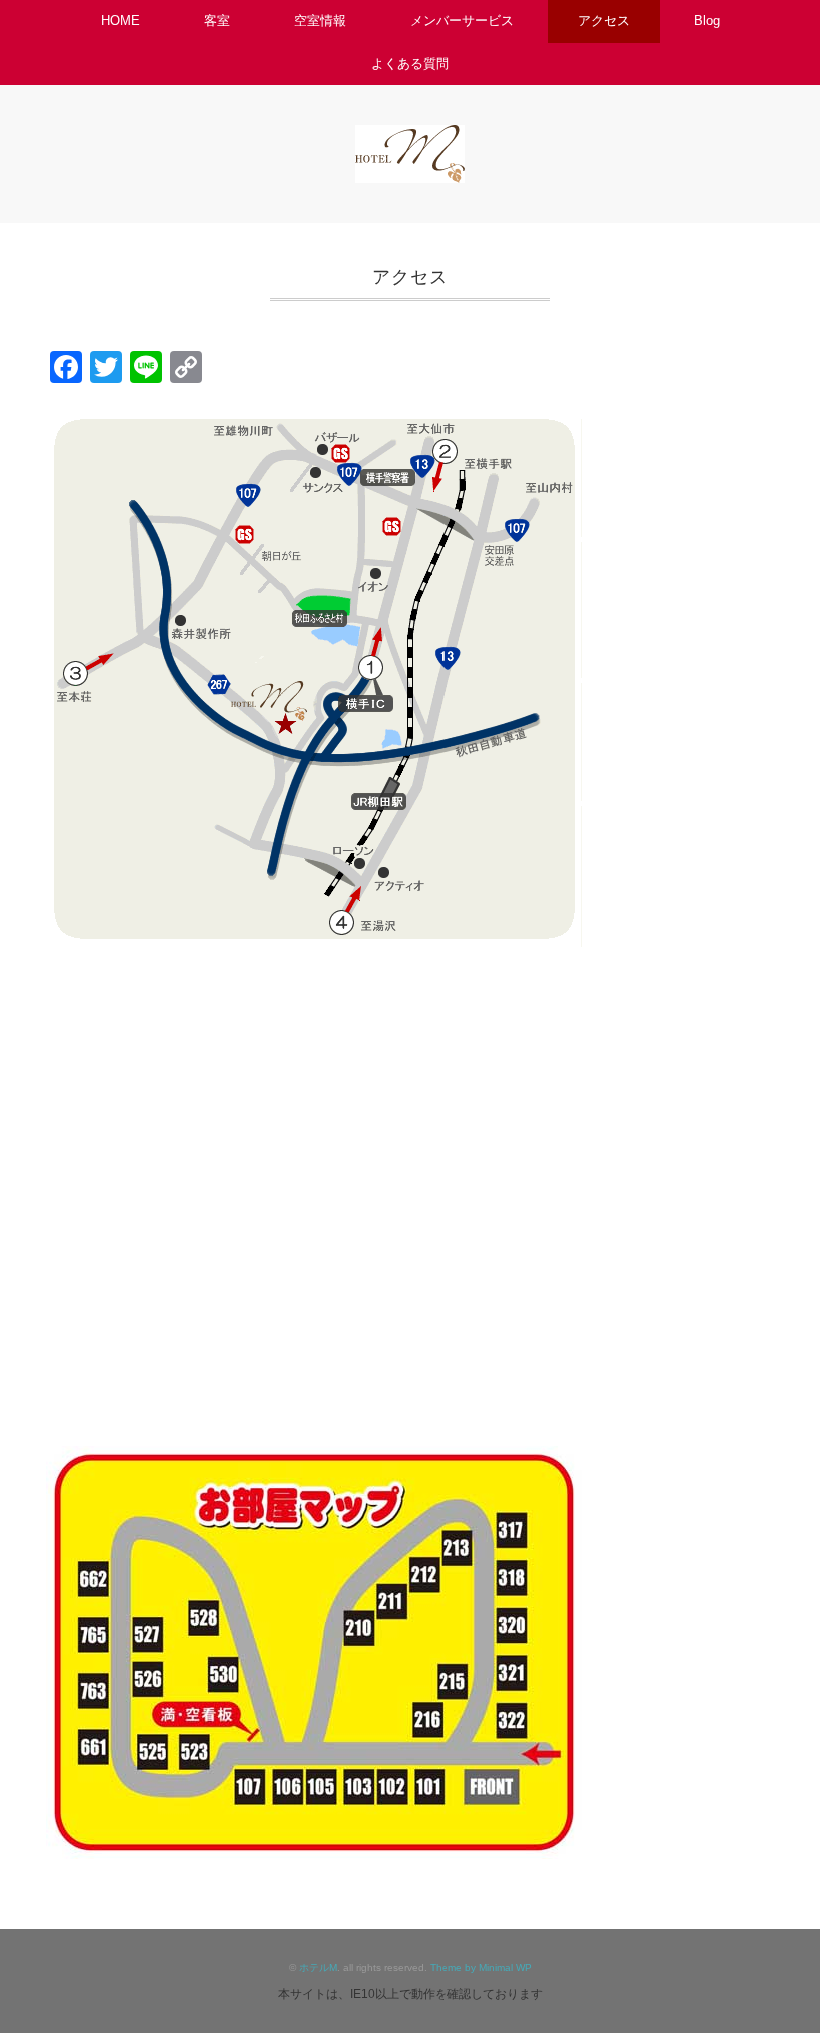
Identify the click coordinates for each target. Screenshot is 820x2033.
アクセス (604, 20)
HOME (120, 20)
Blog (707, 20)
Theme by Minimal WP (481, 1967)
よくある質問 (410, 63)
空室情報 (320, 20)
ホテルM (318, 1967)
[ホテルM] (410, 138)
